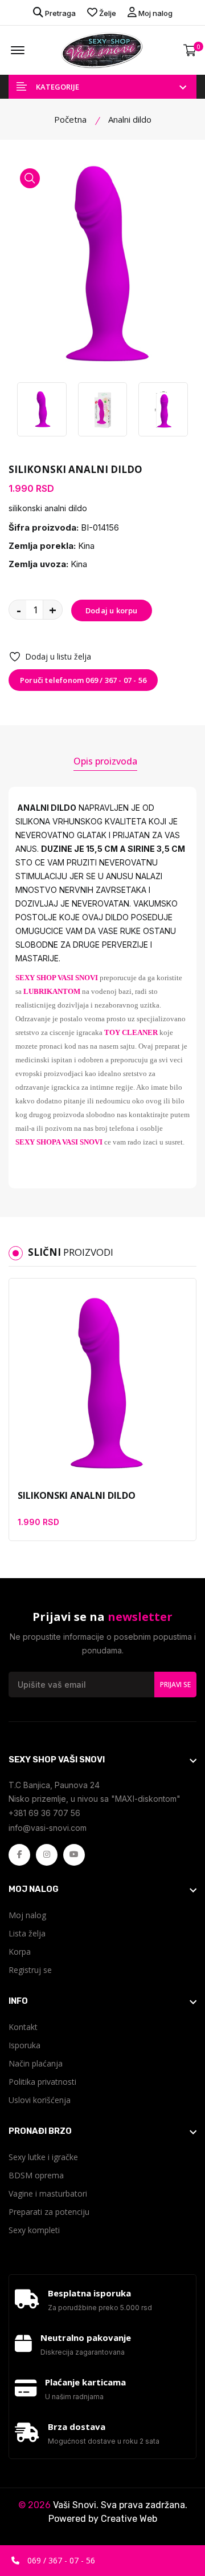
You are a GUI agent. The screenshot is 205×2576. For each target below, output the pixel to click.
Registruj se (30, 1970)
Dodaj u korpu (112, 610)
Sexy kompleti (34, 2230)
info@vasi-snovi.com (48, 1828)
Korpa (20, 1952)
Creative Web (129, 2519)
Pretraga (60, 13)
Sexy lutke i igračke (43, 2157)
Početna (70, 119)
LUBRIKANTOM (52, 991)
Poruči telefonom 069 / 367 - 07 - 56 (83, 680)
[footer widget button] (102, 1760)
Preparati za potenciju (49, 2212)
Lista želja (27, 1933)
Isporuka (24, 2045)
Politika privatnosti (42, 2082)
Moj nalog (155, 13)
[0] (190, 50)
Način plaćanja (36, 2063)
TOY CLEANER (131, 1032)
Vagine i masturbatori (48, 2193)
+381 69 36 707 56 (44, 1813)
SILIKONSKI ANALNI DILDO (77, 1495)
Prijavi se (175, 1685)
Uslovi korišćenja (40, 2100)
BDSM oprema (36, 2175)
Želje (107, 13)
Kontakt (23, 2027)
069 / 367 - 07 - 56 (60, 2560)
